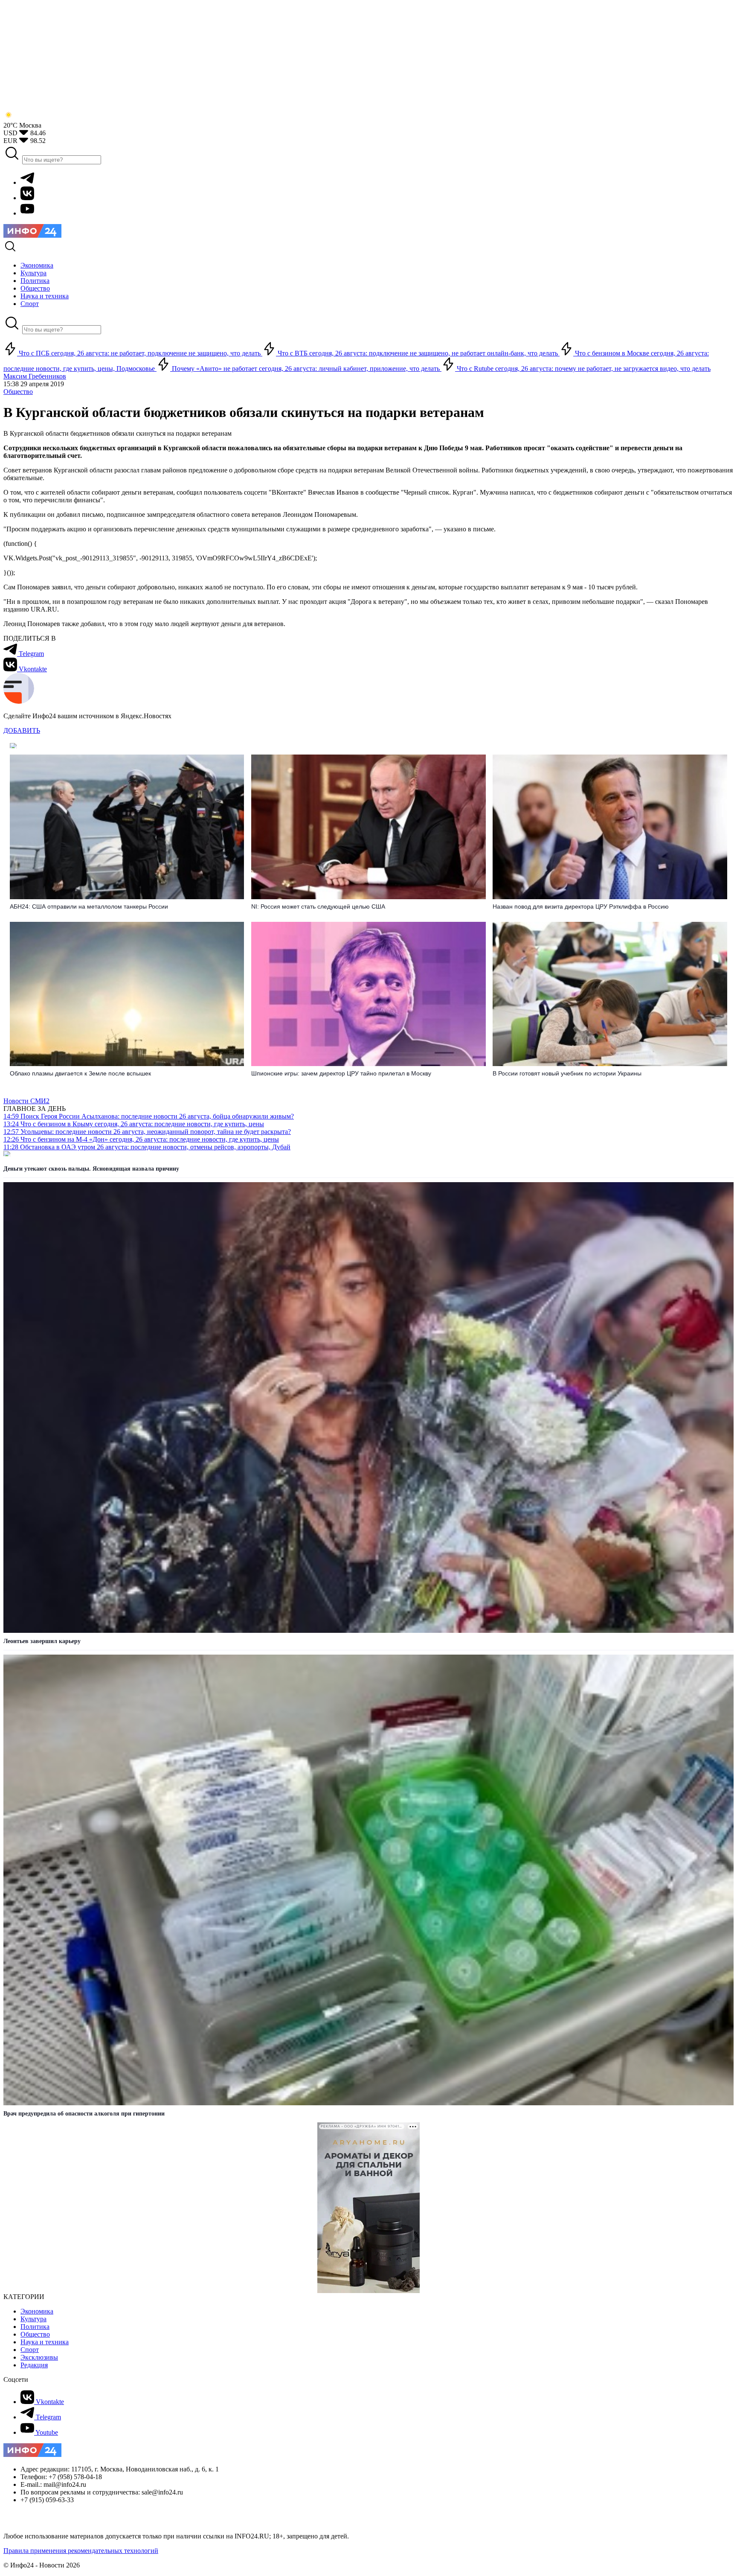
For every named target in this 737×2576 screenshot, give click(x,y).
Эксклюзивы (39, 2357)
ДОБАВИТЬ (22, 730)
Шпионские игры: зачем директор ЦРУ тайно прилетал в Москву (341, 1073)
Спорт (30, 2350)
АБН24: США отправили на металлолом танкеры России (89, 906)
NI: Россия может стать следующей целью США (318, 906)
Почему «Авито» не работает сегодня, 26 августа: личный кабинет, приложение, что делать (306, 369)
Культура (33, 2319)
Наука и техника (45, 2342)
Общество (18, 392)
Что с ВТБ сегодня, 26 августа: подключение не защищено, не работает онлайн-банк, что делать (418, 353)
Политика (35, 2327)
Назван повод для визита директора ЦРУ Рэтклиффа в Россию (581, 906)
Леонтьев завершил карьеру (42, 1641)
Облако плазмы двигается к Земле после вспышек (80, 1073)
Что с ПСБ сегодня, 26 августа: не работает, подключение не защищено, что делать (140, 353)
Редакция (34, 2365)
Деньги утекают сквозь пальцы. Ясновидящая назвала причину (91, 1169)
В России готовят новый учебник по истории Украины (567, 1073)
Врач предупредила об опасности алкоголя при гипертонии (84, 2114)
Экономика (37, 2311)
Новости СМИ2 (26, 1101)
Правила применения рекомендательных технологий (81, 2551)
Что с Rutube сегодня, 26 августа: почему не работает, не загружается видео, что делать (583, 369)
